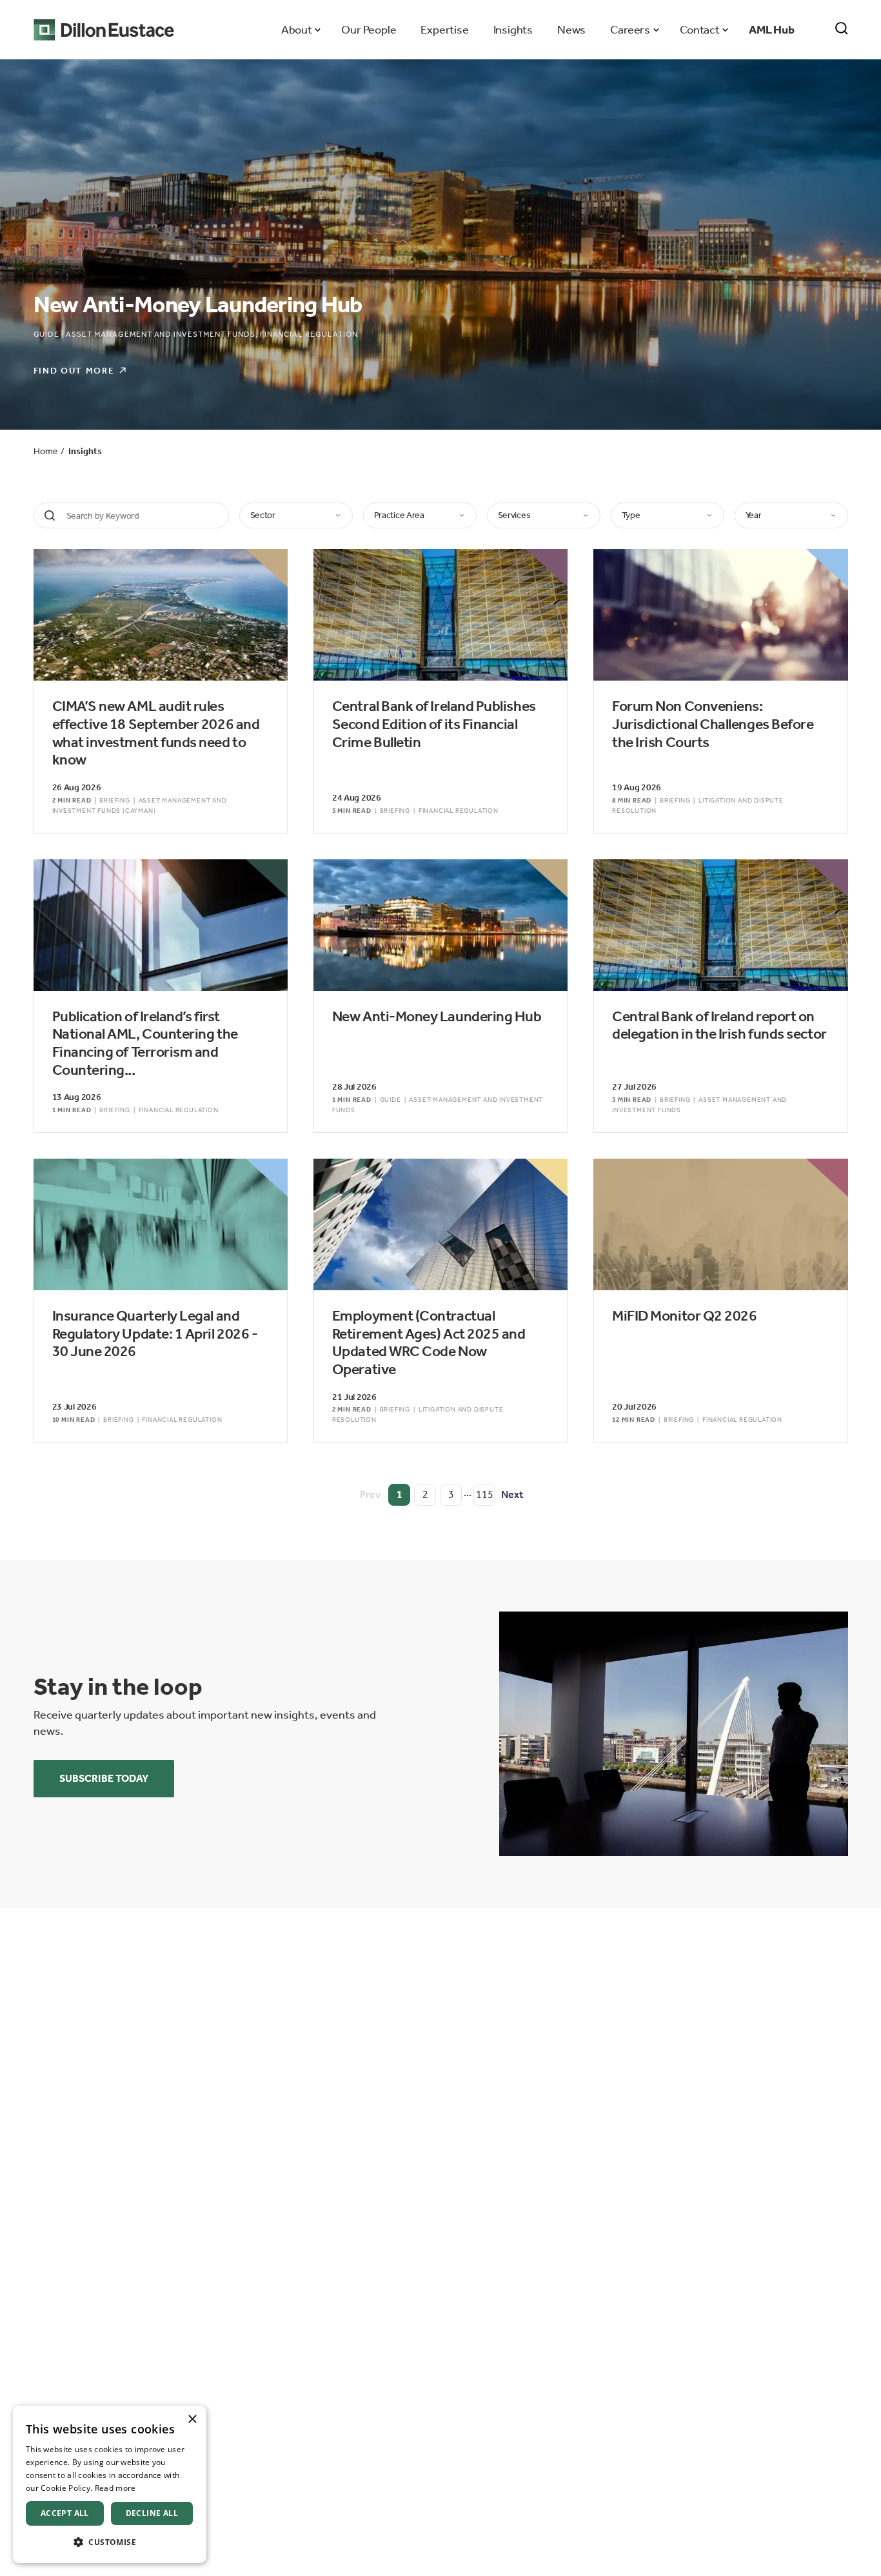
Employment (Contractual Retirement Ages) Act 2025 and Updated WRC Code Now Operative (429, 1343)
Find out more (74, 371)
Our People (369, 30)
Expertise (444, 30)
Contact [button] (699, 30)
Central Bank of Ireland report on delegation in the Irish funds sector (719, 1025)
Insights (513, 30)
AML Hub (772, 30)
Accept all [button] (65, 2513)
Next (512, 1494)
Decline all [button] (152, 2513)
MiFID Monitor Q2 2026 (684, 1316)
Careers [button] (630, 30)
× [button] (192, 2420)
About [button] (296, 30)
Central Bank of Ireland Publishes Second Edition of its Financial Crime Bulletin (434, 724)
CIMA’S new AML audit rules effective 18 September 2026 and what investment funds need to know (156, 733)
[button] (110, 2542)
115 (485, 1494)
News (571, 30)
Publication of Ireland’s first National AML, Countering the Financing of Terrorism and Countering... (145, 1043)
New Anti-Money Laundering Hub (437, 1016)
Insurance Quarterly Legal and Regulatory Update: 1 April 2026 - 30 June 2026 (155, 1333)
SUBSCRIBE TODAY (104, 1778)
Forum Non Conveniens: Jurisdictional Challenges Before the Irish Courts (713, 724)
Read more (115, 2488)
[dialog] (110, 2484)
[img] (674, 1734)
